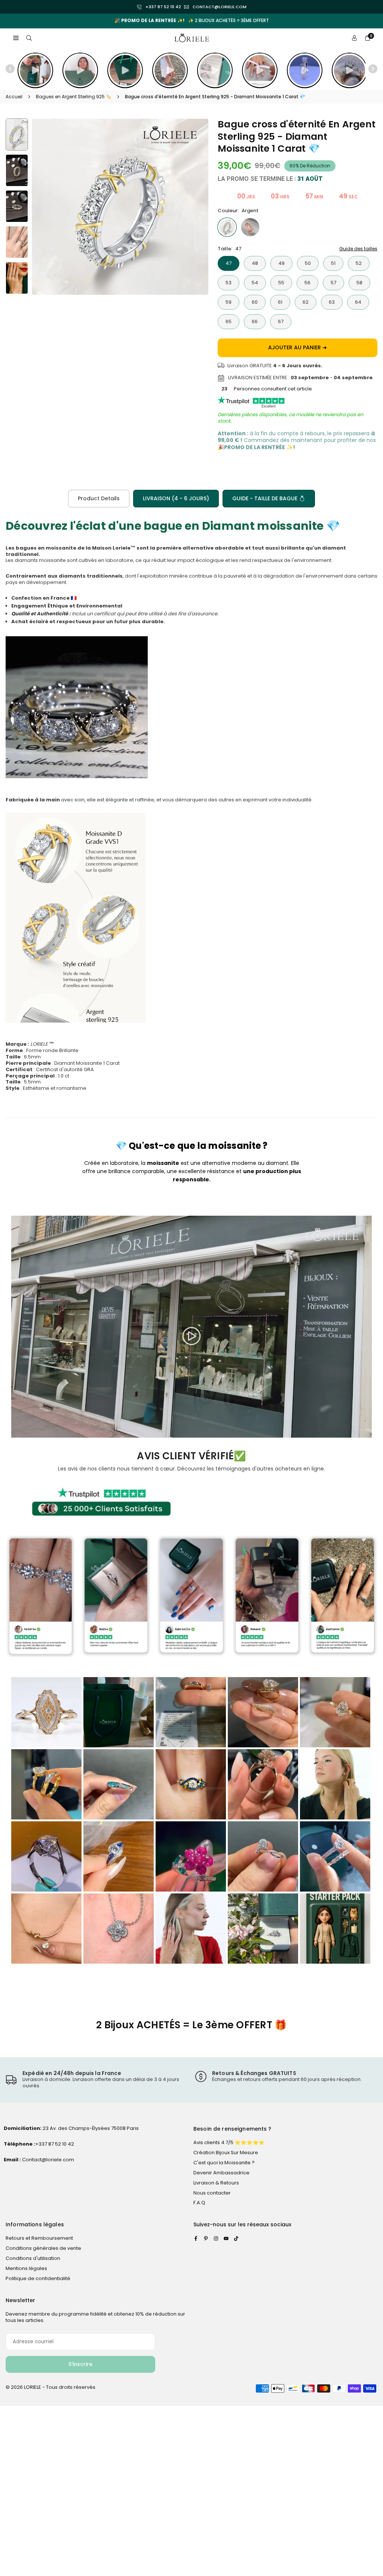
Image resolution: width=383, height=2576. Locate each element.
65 (229, 321)
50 (308, 263)
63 (332, 302)
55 (281, 283)
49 (281, 263)
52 (359, 263)
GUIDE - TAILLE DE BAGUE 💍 (269, 498)
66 (255, 321)
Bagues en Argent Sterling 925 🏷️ (74, 97)
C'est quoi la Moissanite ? (224, 2163)
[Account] (354, 38)
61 (280, 302)
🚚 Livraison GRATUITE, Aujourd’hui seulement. (191, 21)
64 (358, 302)
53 (229, 283)
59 (229, 302)
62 (306, 302)
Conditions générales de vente (43, 2248)
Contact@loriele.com (48, 2160)
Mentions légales (26, 2268)
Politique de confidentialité (38, 2278)
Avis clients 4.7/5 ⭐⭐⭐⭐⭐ (229, 2142)
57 (333, 283)
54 (255, 283)
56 (307, 283)
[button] (363, 20)
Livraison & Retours (216, 2183)
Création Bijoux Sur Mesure (226, 2153)
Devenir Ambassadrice (221, 2173)
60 (255, 302)
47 (229, 263)
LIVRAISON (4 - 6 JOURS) (176, 498)
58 (359, 283)
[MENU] (16, 38)
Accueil (14, 97)
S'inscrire (80, 2364)
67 (281, 321)
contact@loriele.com (220, 7)
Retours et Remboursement (39, 2238)
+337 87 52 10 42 (163, 7)
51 (333, 263)
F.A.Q (199, 2203)
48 (255, 263)
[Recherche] (29, 38)
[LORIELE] (192, 38)
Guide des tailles (358, 249)
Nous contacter (212, 2193)
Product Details (99, 498)
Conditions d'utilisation (33, 2258)
